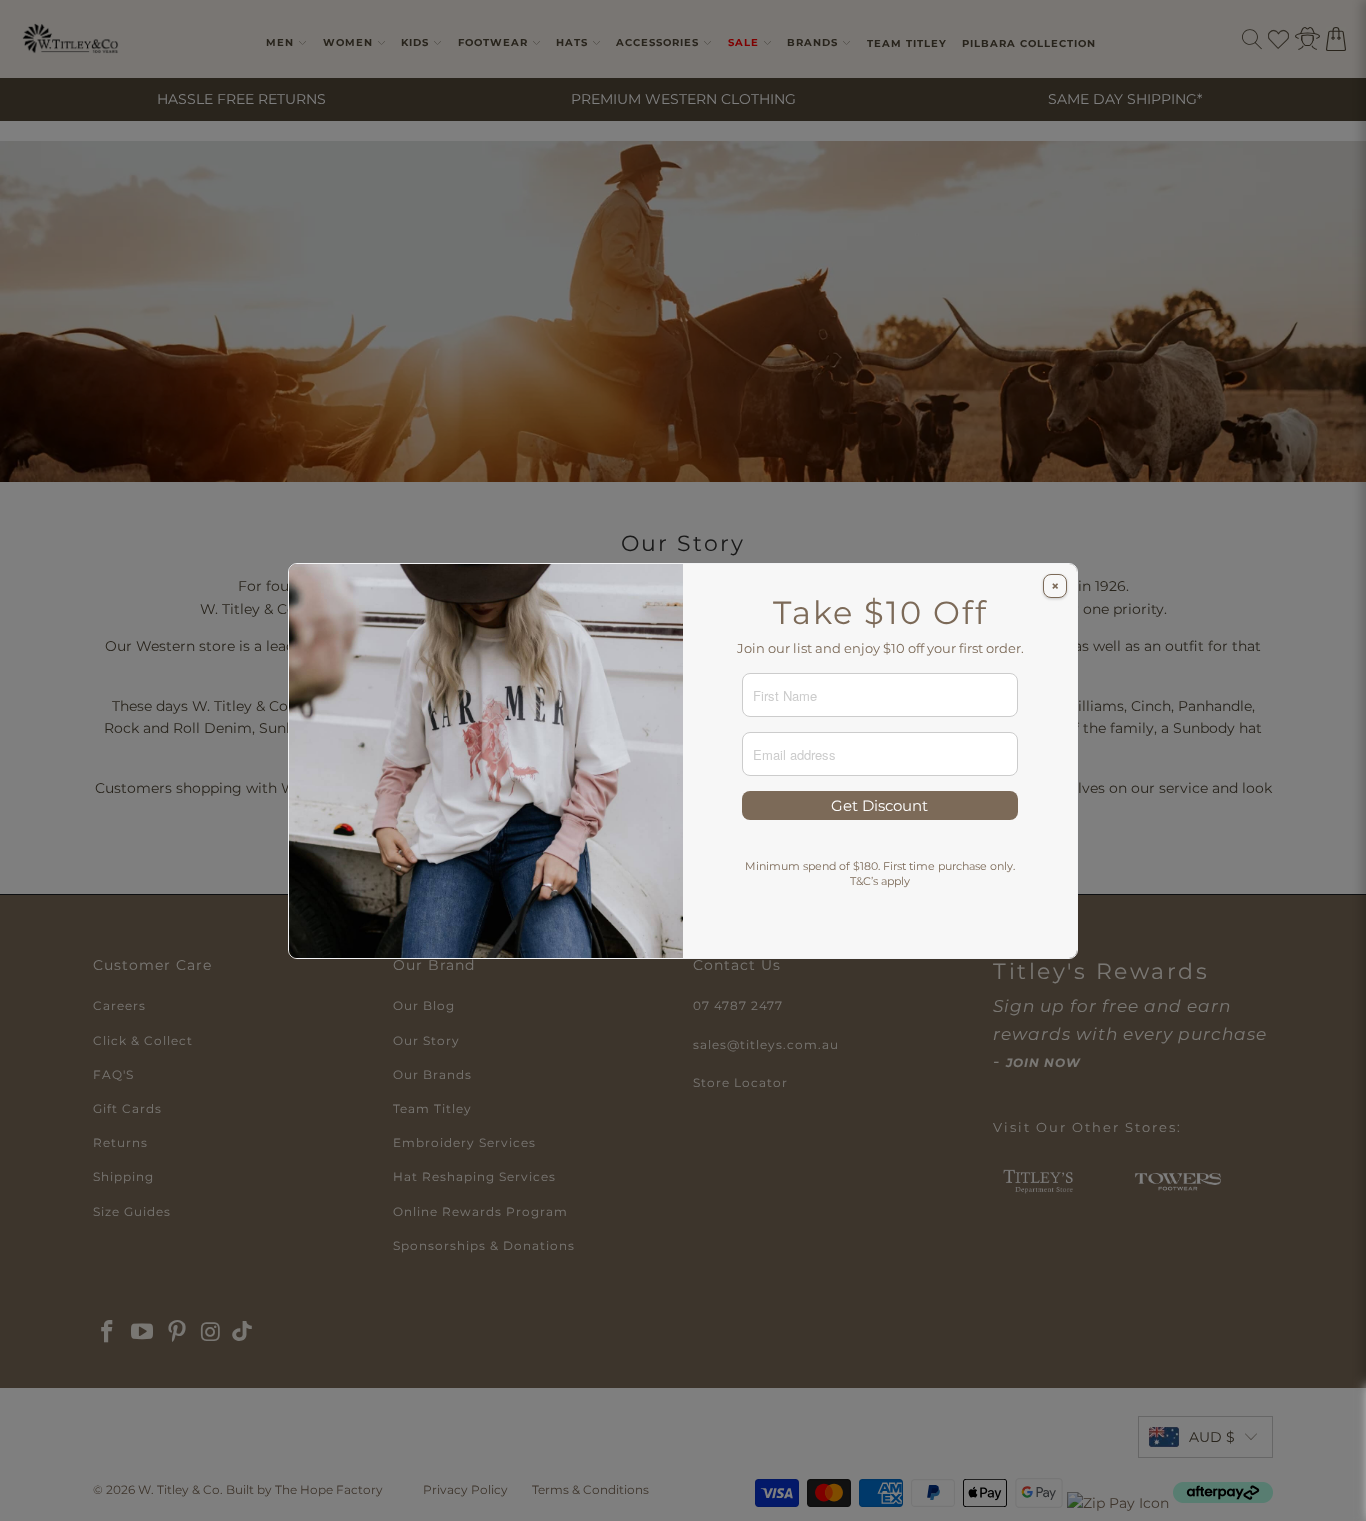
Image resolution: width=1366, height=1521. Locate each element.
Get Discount (879, 805)
